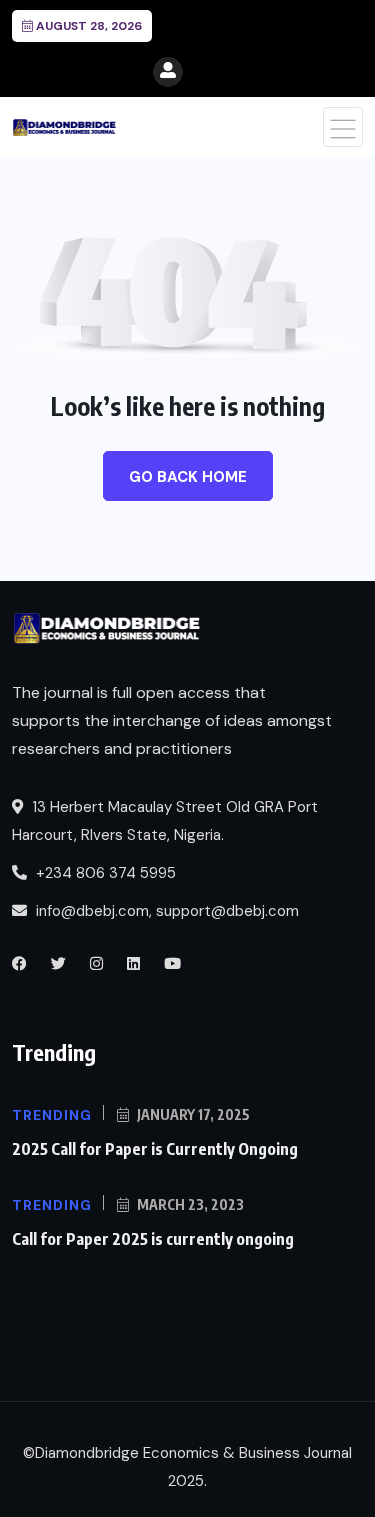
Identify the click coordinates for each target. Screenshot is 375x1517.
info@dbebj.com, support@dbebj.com (167, 911)
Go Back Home (188, 477)
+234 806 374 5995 (104, 873)
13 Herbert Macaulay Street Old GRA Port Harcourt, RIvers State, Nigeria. (165, 821)
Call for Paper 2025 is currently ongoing (153, 1239)
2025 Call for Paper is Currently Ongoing (155, 1149)
